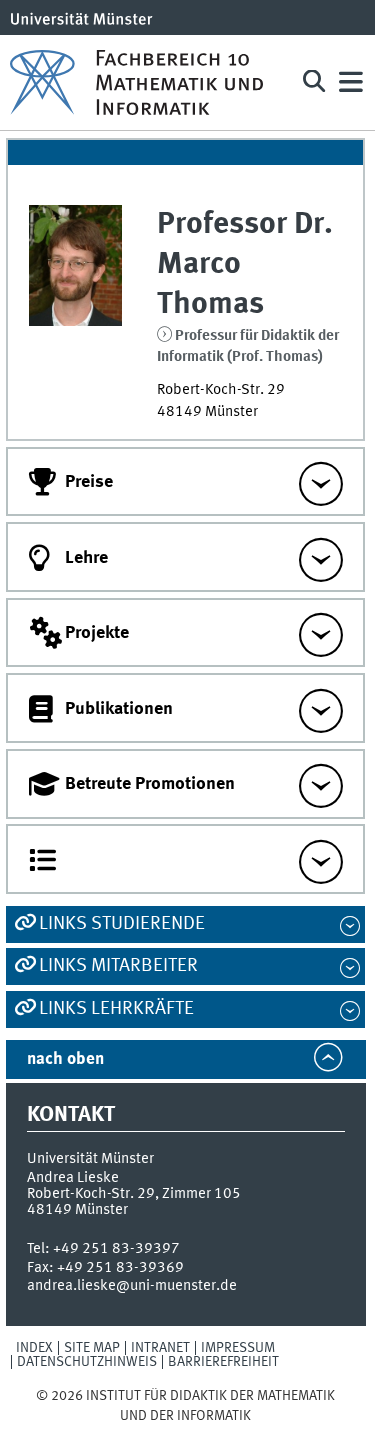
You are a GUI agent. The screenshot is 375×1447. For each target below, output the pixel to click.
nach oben (65, 1059)
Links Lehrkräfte (116, 1009)
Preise (89, 482)
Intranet (160, 1348)
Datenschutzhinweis (87, 1362)
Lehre (86, 558)
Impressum (238, 1348)
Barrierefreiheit (223, 1362)
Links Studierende (122, 924)
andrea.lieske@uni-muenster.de (132, 1286)
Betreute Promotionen (150, 784)
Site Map (92, 1348)
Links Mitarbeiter (118, 966)
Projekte (97, 633)
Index (34, 1348)
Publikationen (119, 709)
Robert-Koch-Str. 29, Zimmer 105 (134, 1194)
